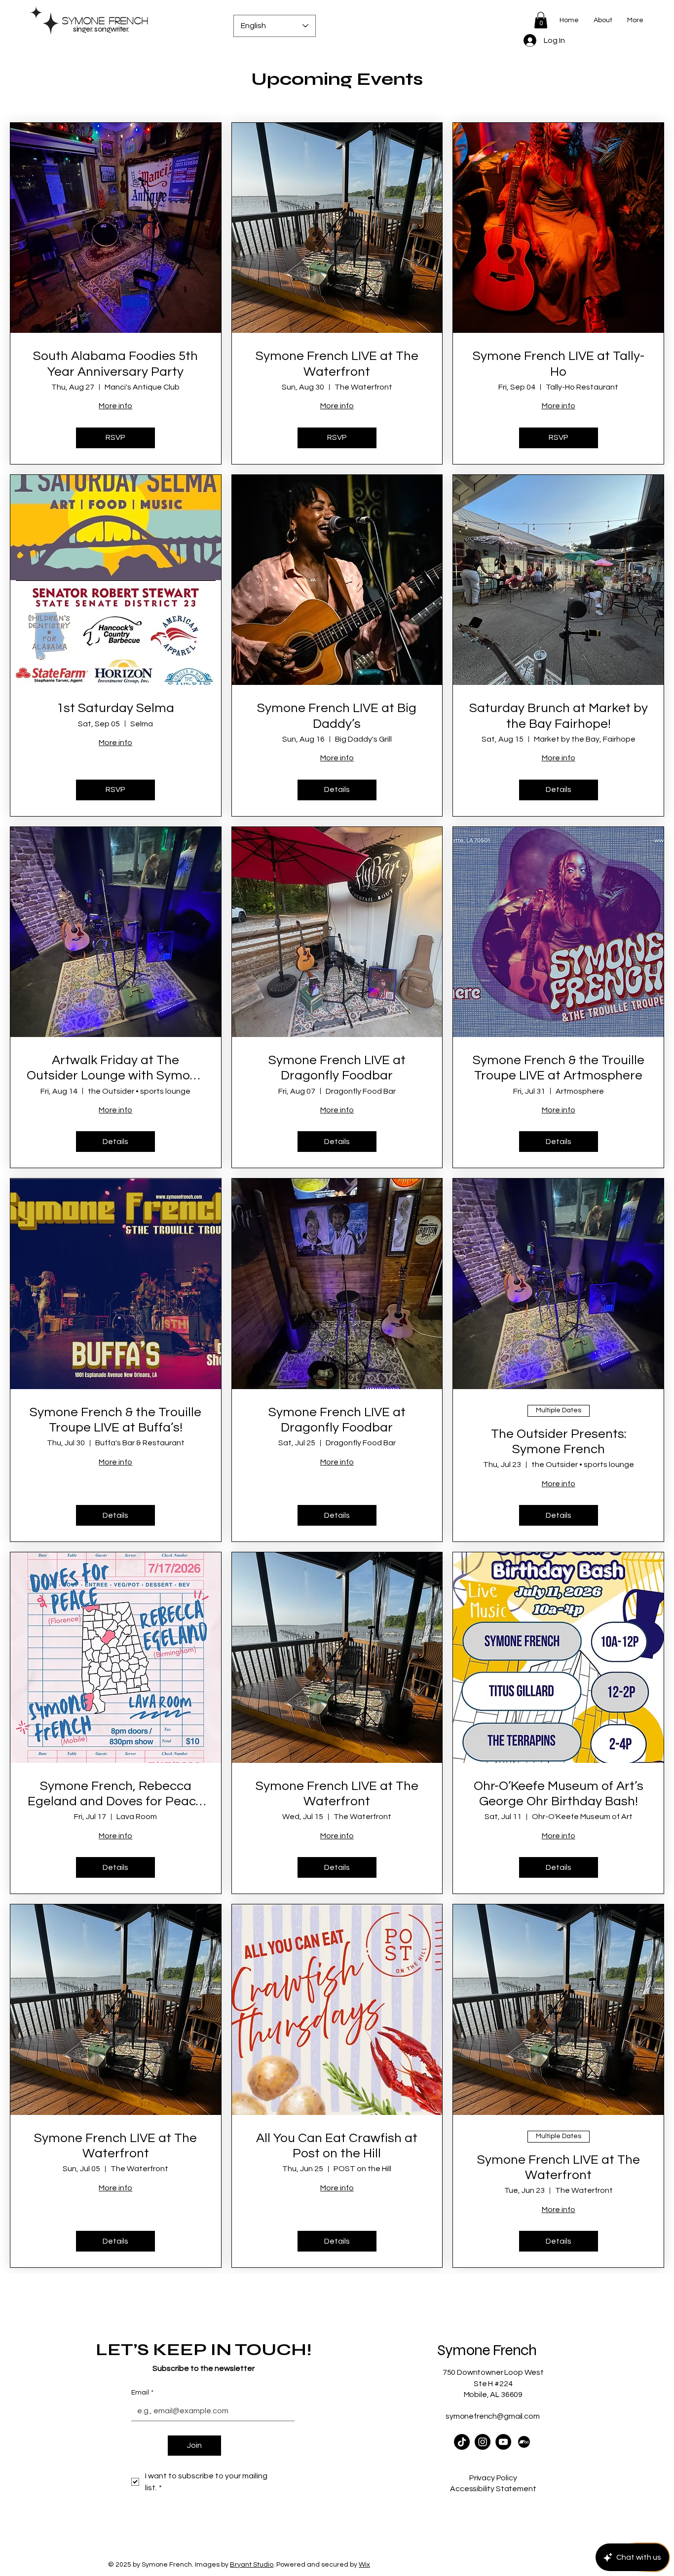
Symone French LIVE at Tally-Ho (559, 364)
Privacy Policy (493, 2478)
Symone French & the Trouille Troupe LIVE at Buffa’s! (115, 1420)
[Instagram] (483, 2442)
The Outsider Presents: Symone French (559, 1442)
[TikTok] (462, 2442)
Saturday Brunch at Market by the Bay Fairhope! (559, 716)
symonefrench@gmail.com (492, 2416)
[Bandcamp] (524, 2442)
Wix (364, 2565)
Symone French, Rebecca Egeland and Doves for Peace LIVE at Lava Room (115, 1794)
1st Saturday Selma (115, 708)
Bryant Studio (252, 2565)
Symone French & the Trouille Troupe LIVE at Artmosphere (559, 1068)
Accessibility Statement (493, 2489)
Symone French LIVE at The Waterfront (337, 364)
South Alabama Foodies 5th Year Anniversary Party (115, 364)
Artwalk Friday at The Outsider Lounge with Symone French (116, 1069)
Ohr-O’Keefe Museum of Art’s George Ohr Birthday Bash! (559, 1794)
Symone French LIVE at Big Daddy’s (337, 716)
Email (142, 2393)
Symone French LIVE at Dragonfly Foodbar (337, 1068)
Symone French (105, 20)
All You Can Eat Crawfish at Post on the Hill (337, 2146)
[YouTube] (503, 2442)
